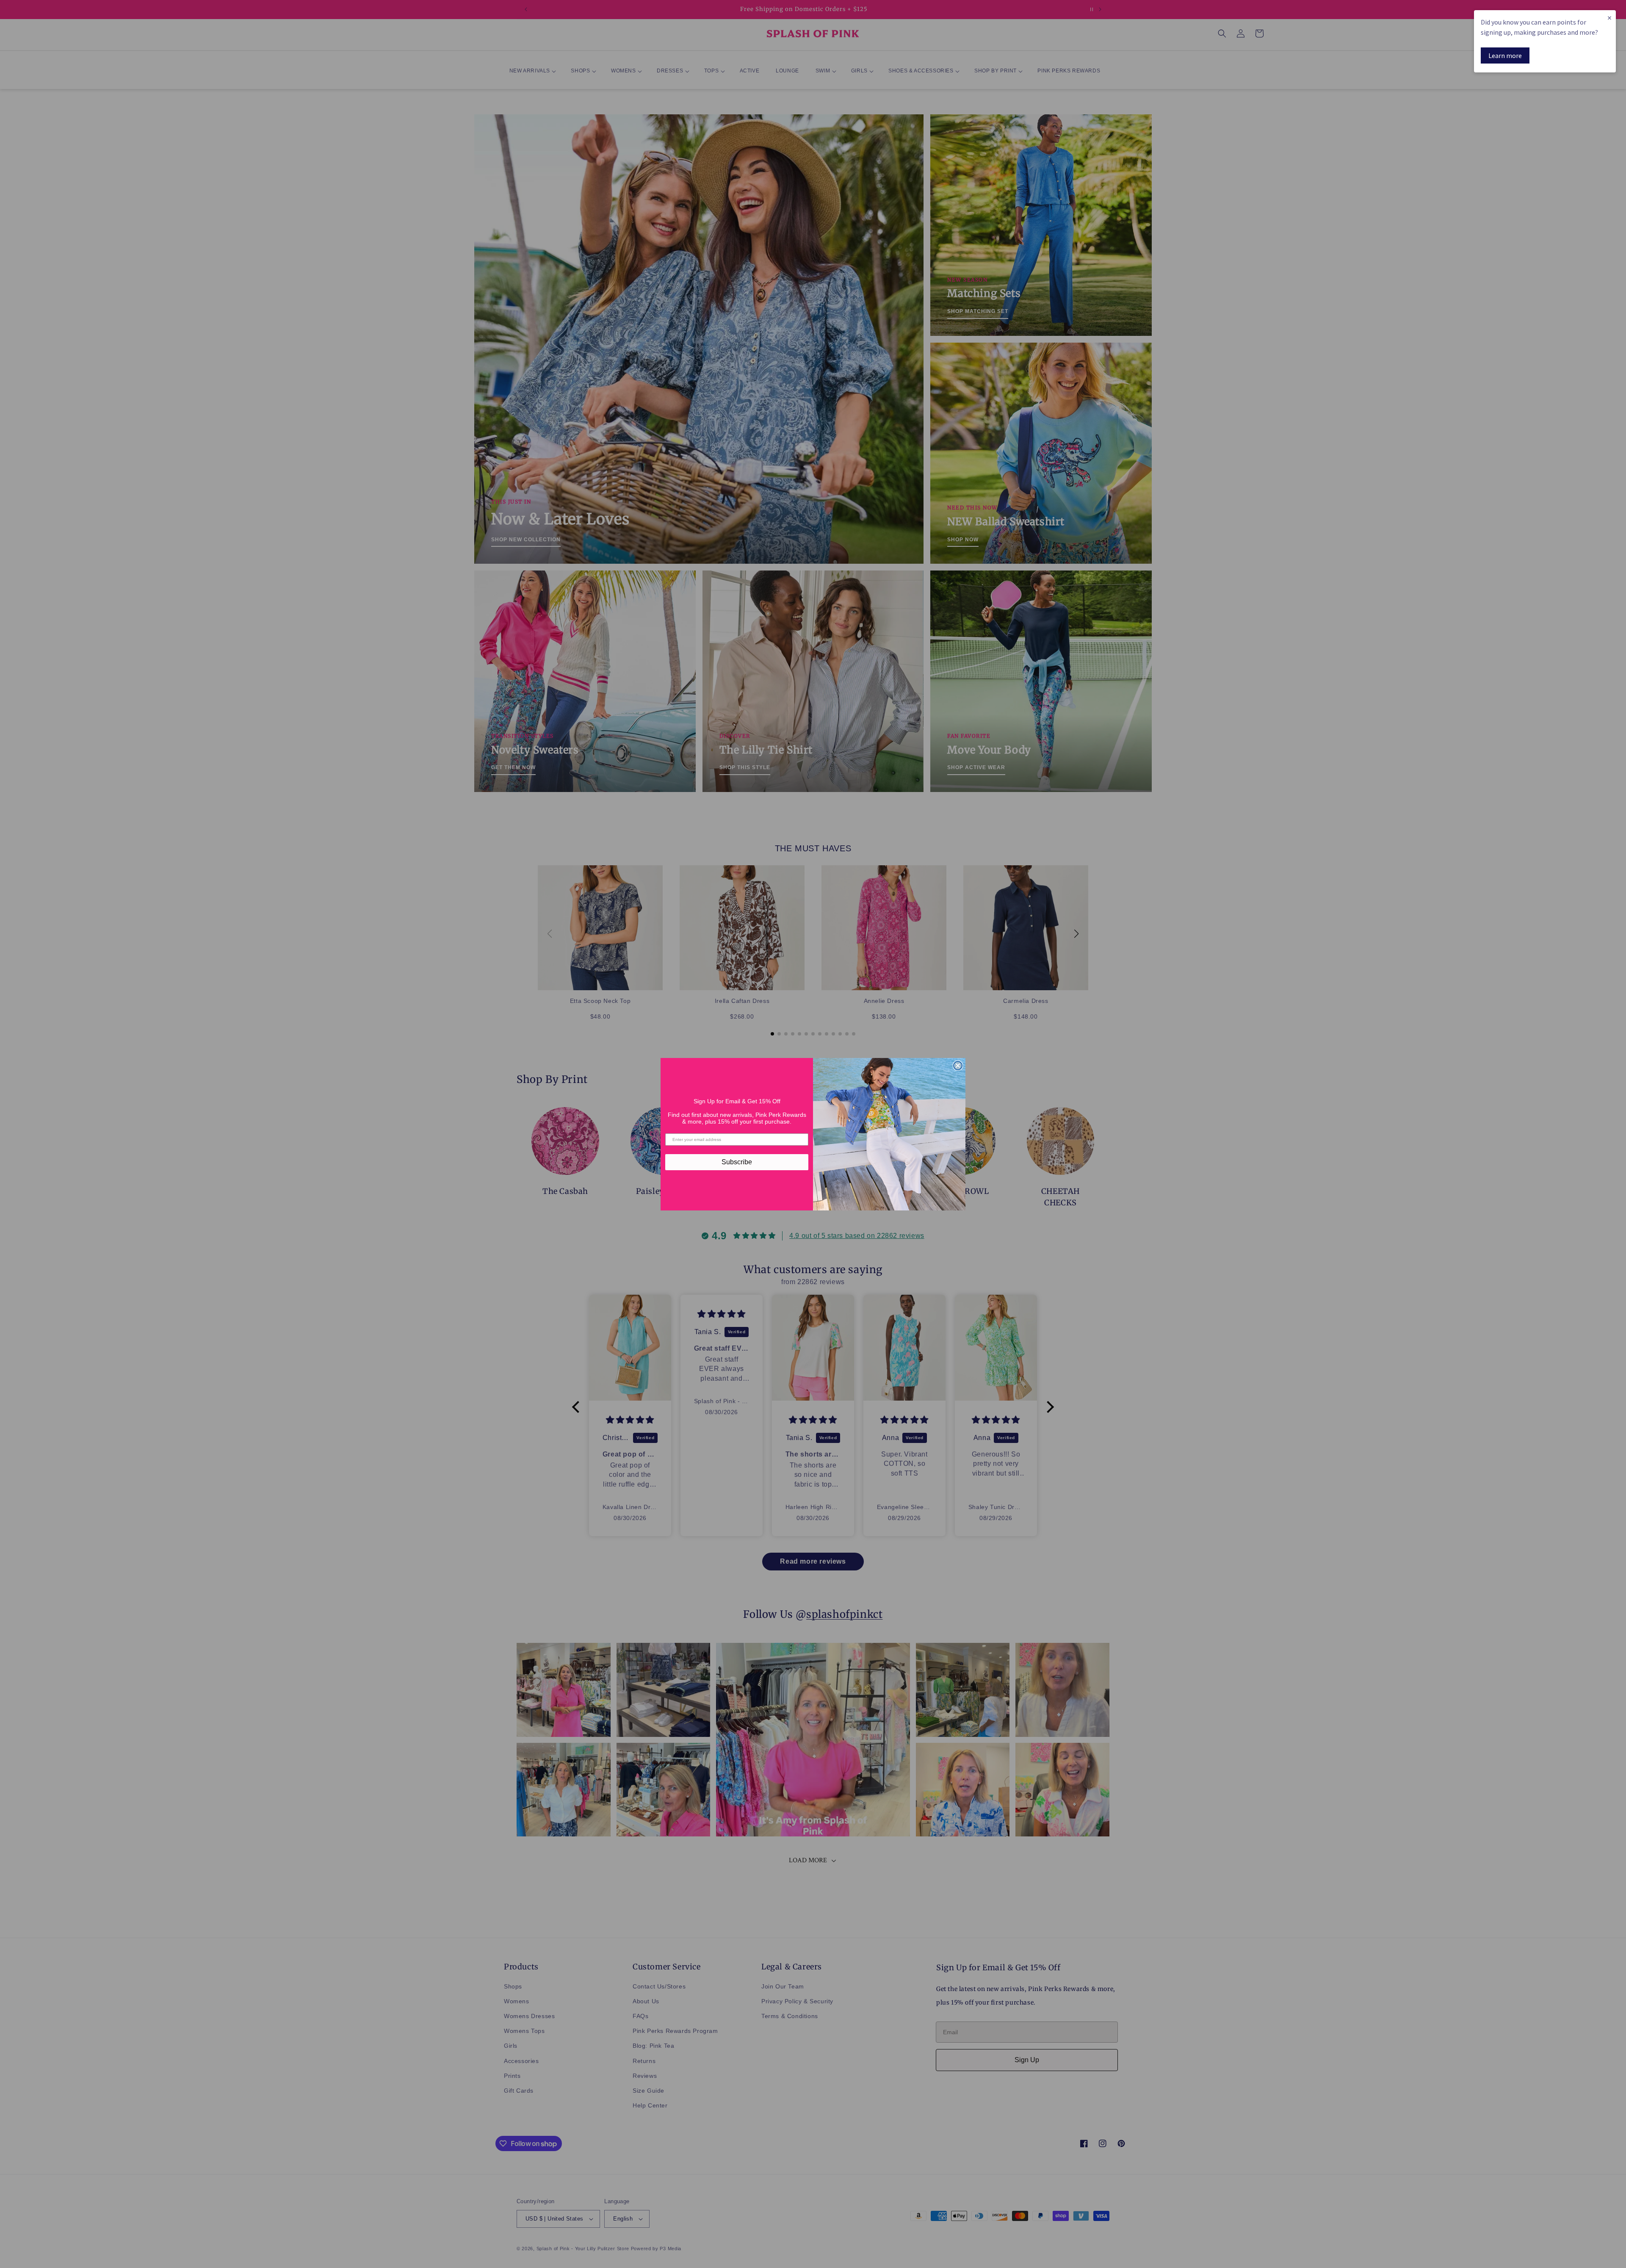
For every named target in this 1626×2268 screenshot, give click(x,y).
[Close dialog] (958, 1066)
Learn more (1505, 55)
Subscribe (737, 1162)
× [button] (1609, 18)
